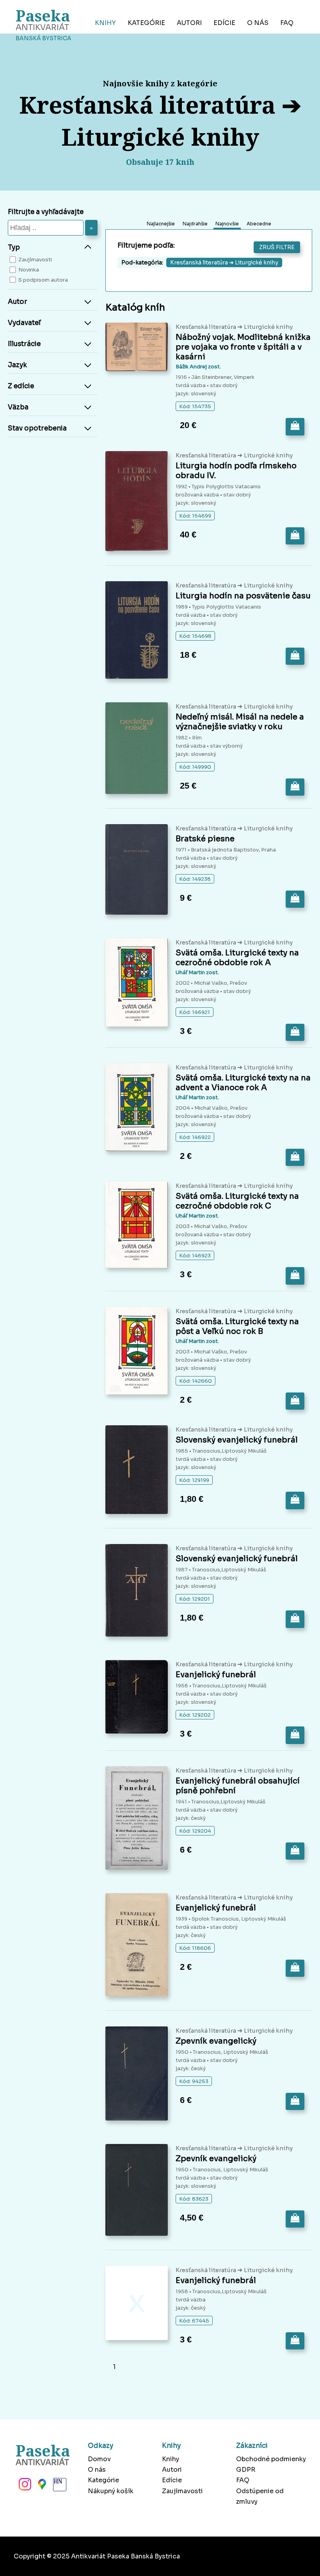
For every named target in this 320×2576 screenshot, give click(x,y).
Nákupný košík (111, 2491)
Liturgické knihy (268, 327)
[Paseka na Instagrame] (24, 2487)
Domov (99, 2459)
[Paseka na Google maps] (41, 2487)
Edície (224, 23)
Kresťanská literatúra (206, 327)
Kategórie (146, 23)
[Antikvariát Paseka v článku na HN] (59, 2487)
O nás (258, 23)
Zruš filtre (277, 247)
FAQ (287, 23)
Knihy (105, 23)
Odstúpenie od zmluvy (260, 2496)
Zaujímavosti (182, 2491)
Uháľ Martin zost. (197, 972)
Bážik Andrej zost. (198, 367)
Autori (189, 23)
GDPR (246, 2470)
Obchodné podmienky (271, 2459)
